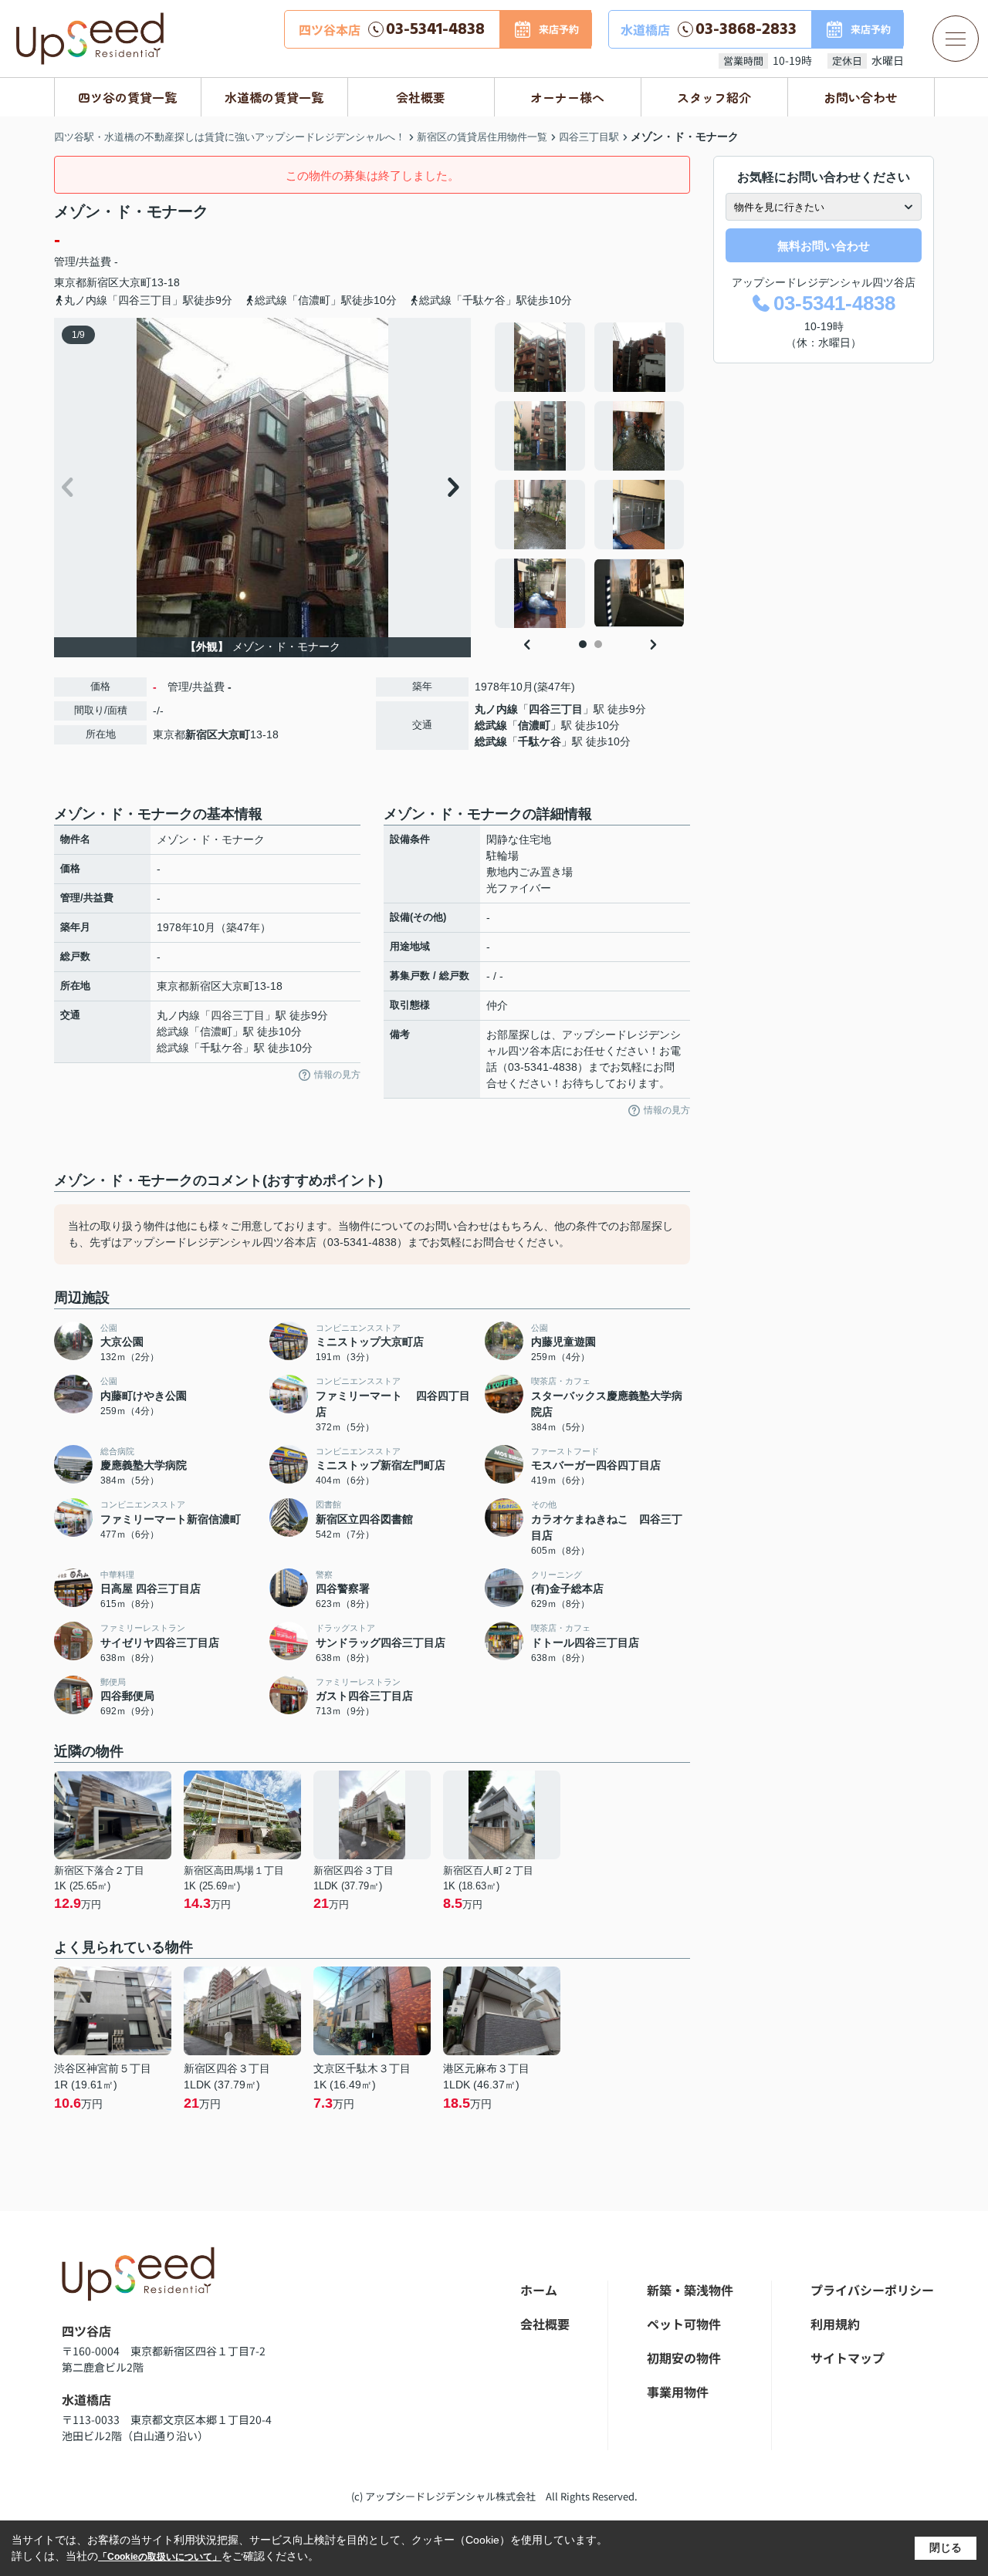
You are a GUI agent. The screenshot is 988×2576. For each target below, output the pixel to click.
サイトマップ (848, 2358)
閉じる (946, 2547)
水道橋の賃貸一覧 (274, 97)
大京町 (135, 282)
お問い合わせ (861, 97)
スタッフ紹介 (714, 97)
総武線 (491, 725)
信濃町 (534, 725)
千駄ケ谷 (540, 741)
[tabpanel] (590, 475)
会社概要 (421, 97)
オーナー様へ (567, 97)
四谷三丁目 (556, 709)
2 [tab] (598, 644)
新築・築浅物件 (690, 2290)
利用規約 (835, 2324)
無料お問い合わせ (824, 246)
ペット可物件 (684, 2324)
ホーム (539, 2290)
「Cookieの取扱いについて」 (160, 2557)
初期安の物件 (684, 2358)
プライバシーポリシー (872, 2290)
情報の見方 (337, 1075)
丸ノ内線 (496, 709)
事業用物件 (678, 2392)
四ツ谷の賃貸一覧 (127, 97)
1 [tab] (583, 644)
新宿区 (103, 282)
